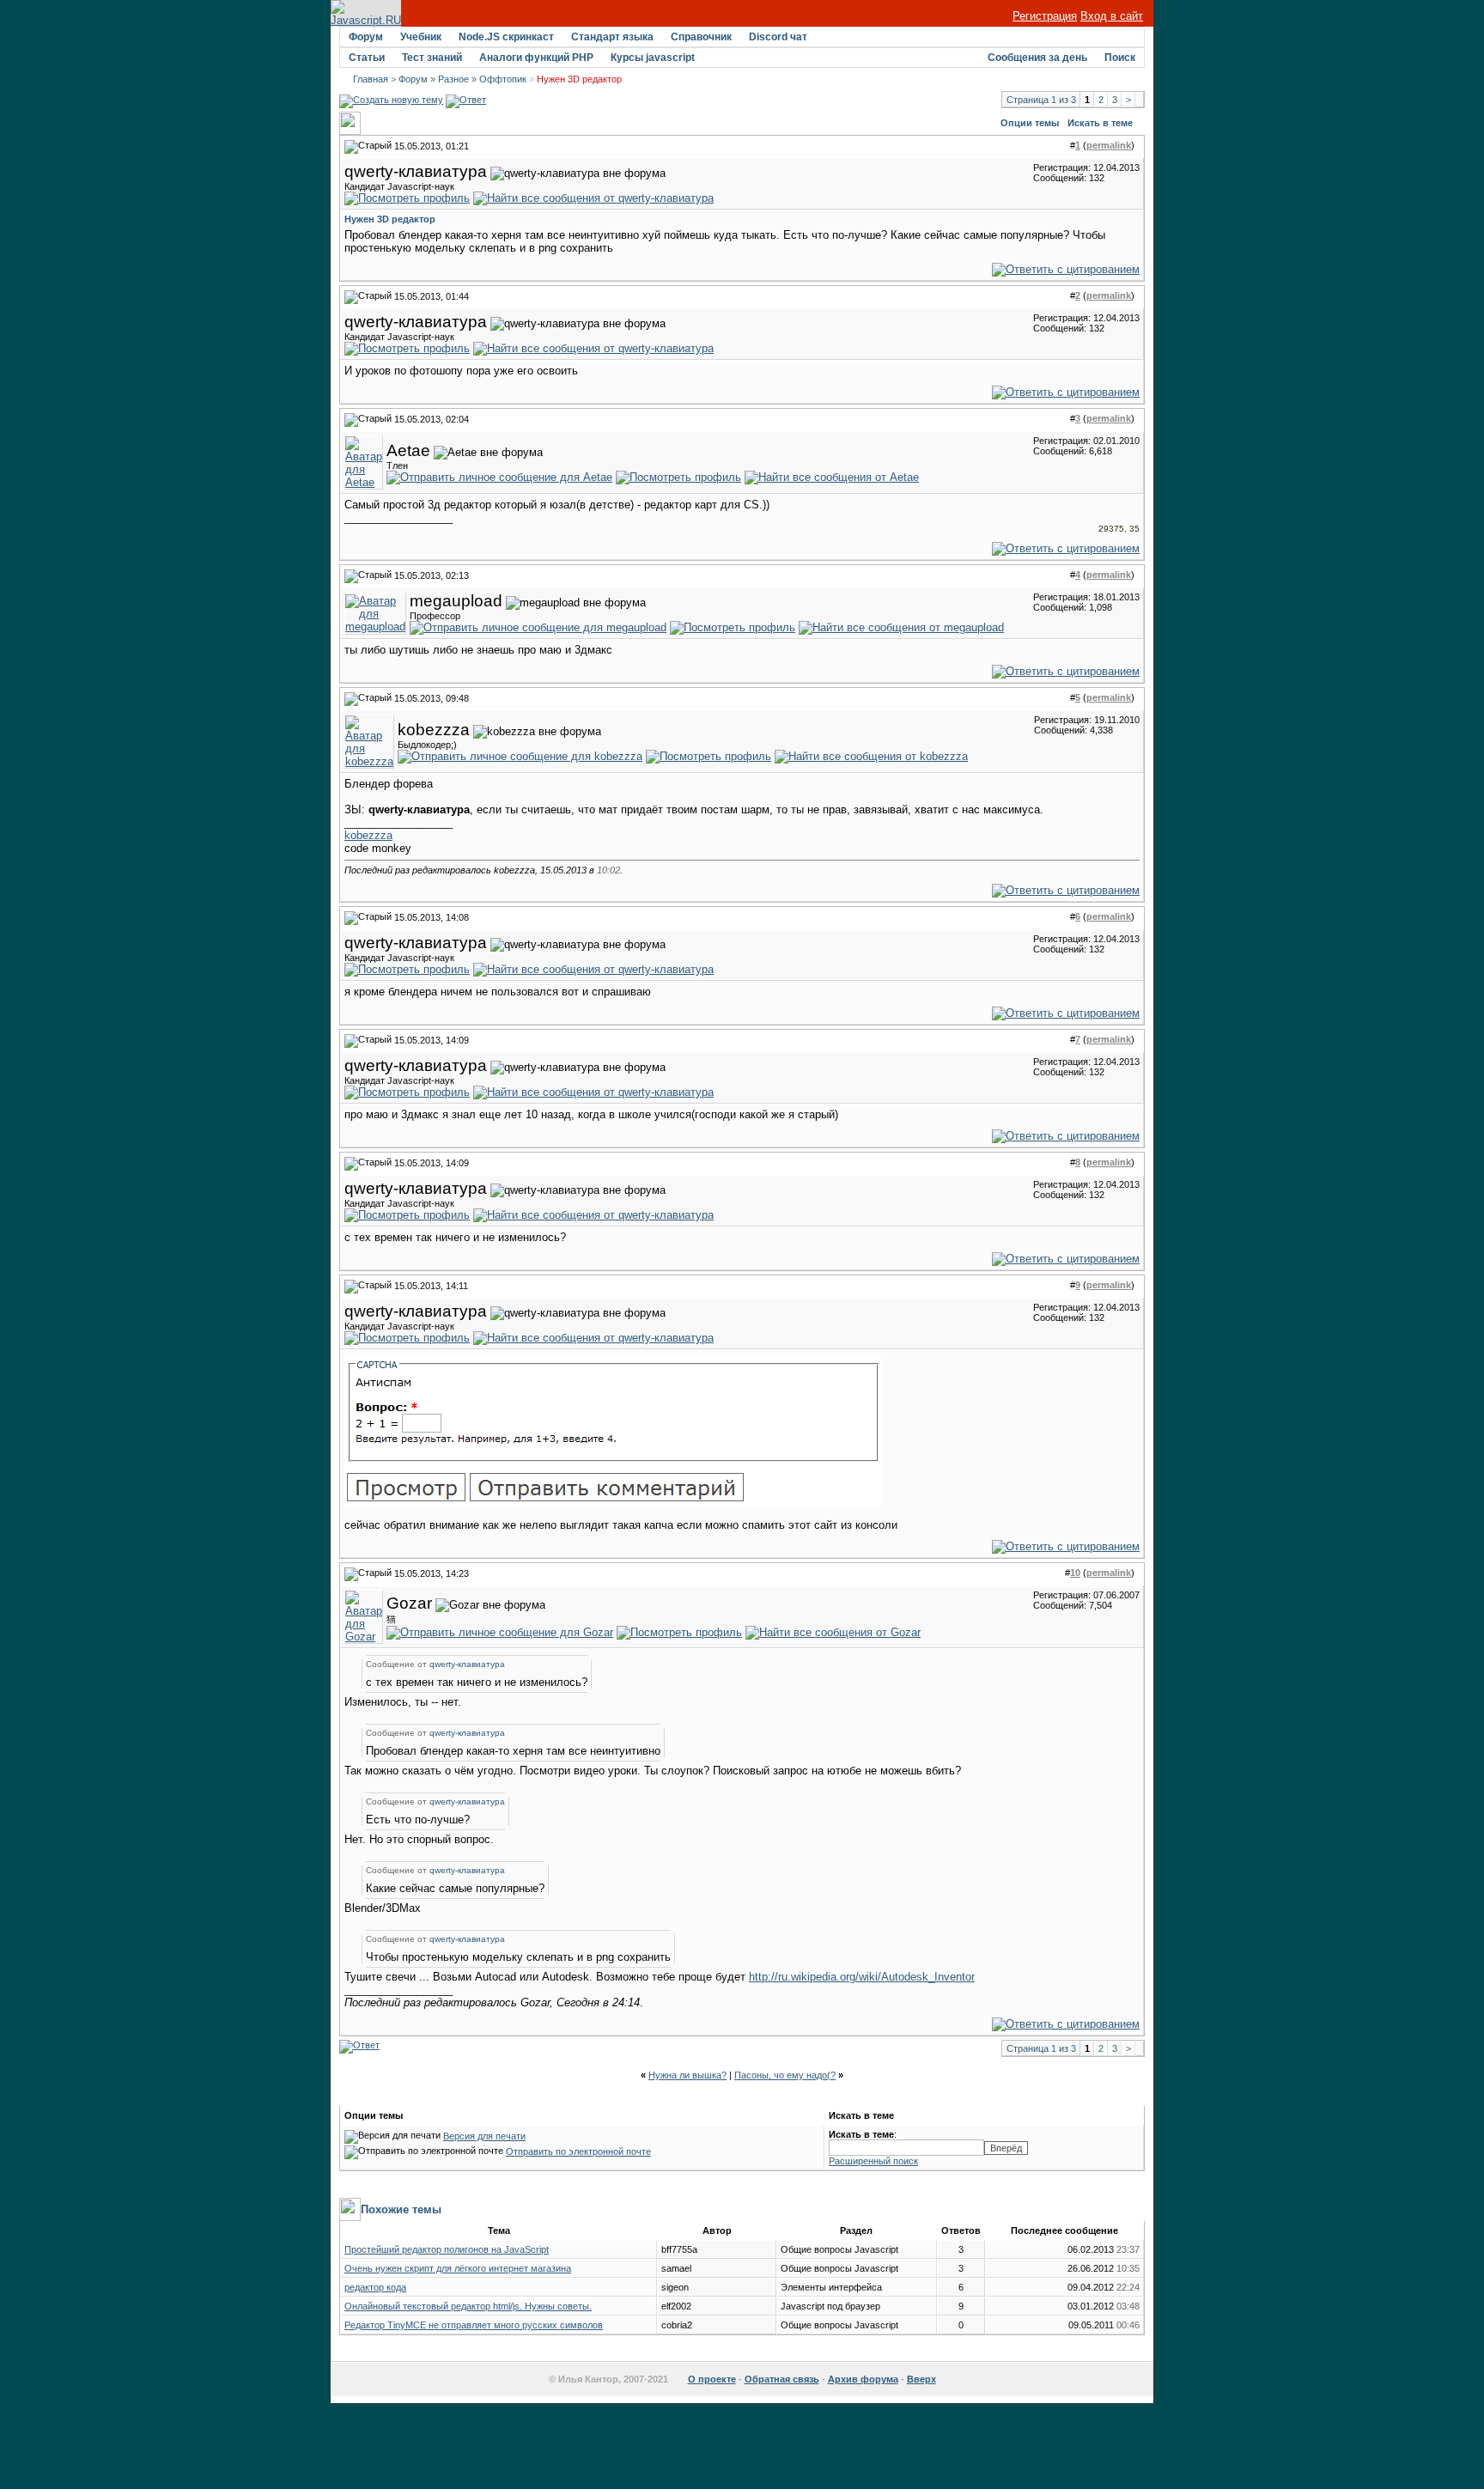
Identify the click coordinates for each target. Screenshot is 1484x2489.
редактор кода (375, 2287)
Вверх (921, 2379)
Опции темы (1030, 123)
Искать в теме (1100, 123)
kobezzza (368, 835)
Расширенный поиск (873, 2161)
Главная (371, 79)
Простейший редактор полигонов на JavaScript (447, 2249)
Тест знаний (432, 58)
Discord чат (778, 37)
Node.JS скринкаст (506, 37)
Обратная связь (782, 2379)
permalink (1109, 145)
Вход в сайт (1112, 16)
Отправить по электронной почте (578, 2151)
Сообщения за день (1037, 58)
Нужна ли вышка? (687, 2075)
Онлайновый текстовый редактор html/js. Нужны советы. (468, 2306)
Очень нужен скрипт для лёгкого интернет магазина (458, 2268)
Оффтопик (503, 79)
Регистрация (1045, 16)
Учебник (421, 37)
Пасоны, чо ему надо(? (785, 2075)
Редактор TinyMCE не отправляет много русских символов (474, 2325)
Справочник (701, 37)
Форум (366, 37)
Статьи (367, 58)
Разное (453, 79)
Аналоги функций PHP (536, 58)
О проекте (712, 2379)
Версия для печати (484, 2136)
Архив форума (863, 2379)
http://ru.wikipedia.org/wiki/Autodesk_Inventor (862, 1977)
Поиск (1120, 58)
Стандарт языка (612, 37)
